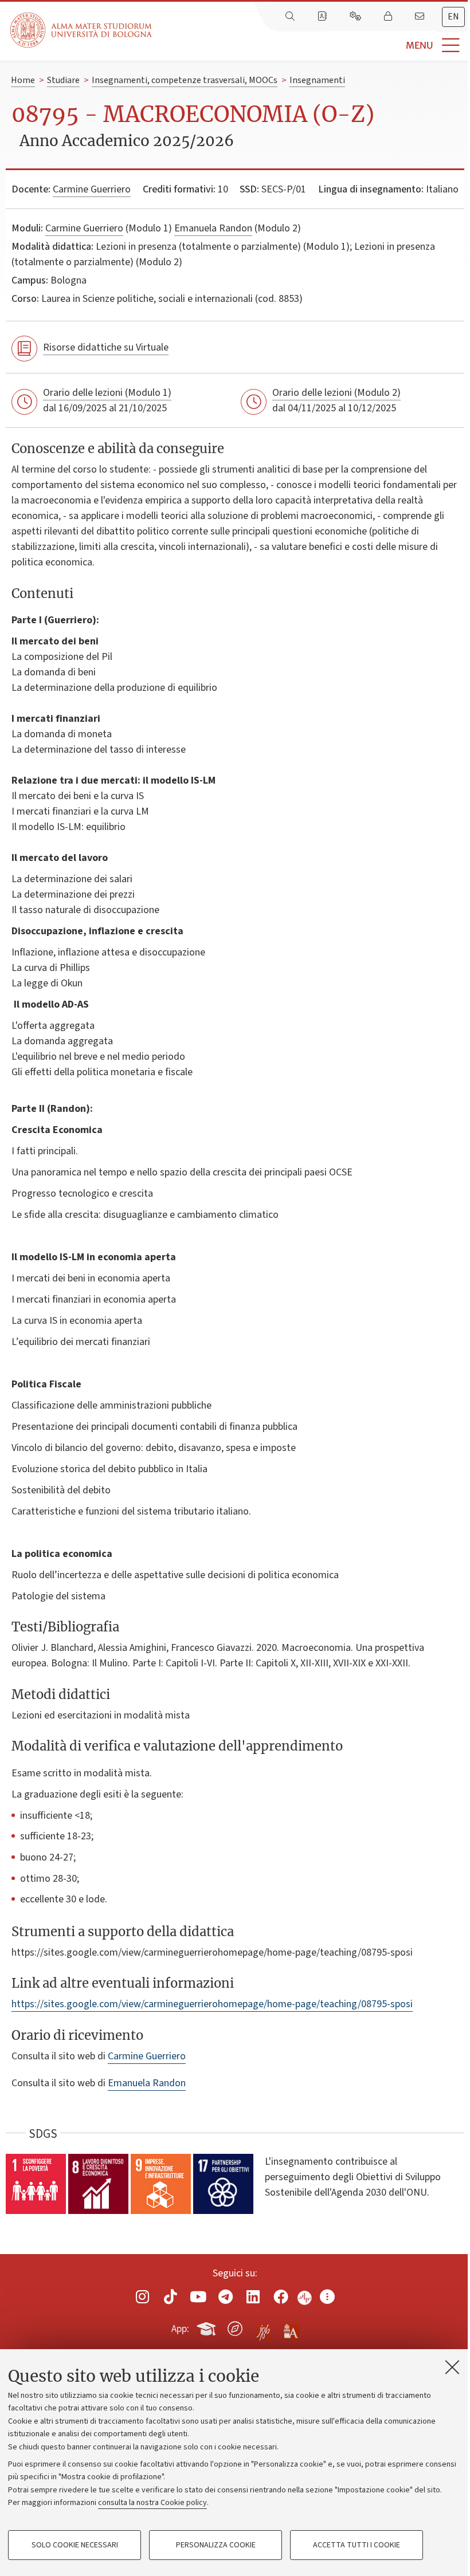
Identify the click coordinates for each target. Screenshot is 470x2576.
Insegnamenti (317, 80)
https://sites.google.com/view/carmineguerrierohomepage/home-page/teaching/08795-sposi (212, 2004)
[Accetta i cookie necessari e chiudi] (452, 2367)
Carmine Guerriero (92, 189)
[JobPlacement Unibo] (263, 2326)
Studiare (63, 80)
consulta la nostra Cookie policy (152, 2503)
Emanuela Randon (213, 228)
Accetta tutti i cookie (357, 2545)
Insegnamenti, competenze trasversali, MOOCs (185, 80)
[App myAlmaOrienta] (235, 2327)
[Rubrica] (323, 17)
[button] (311, 46)
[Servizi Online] (357, 17)
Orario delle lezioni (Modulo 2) (336, 393)
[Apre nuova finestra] (143, 2297)
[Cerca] (291, 17)
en (453, 17)
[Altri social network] (327, 2297)
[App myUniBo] (207, 2327)
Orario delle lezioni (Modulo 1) (107, 393)
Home (23, 80)
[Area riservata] (389, 17)
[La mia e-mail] (421, 17)
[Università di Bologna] (82, 30)
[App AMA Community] (291, 2328)
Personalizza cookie (216, 2545)
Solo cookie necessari (75, 2545)
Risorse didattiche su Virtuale (106, 347)
